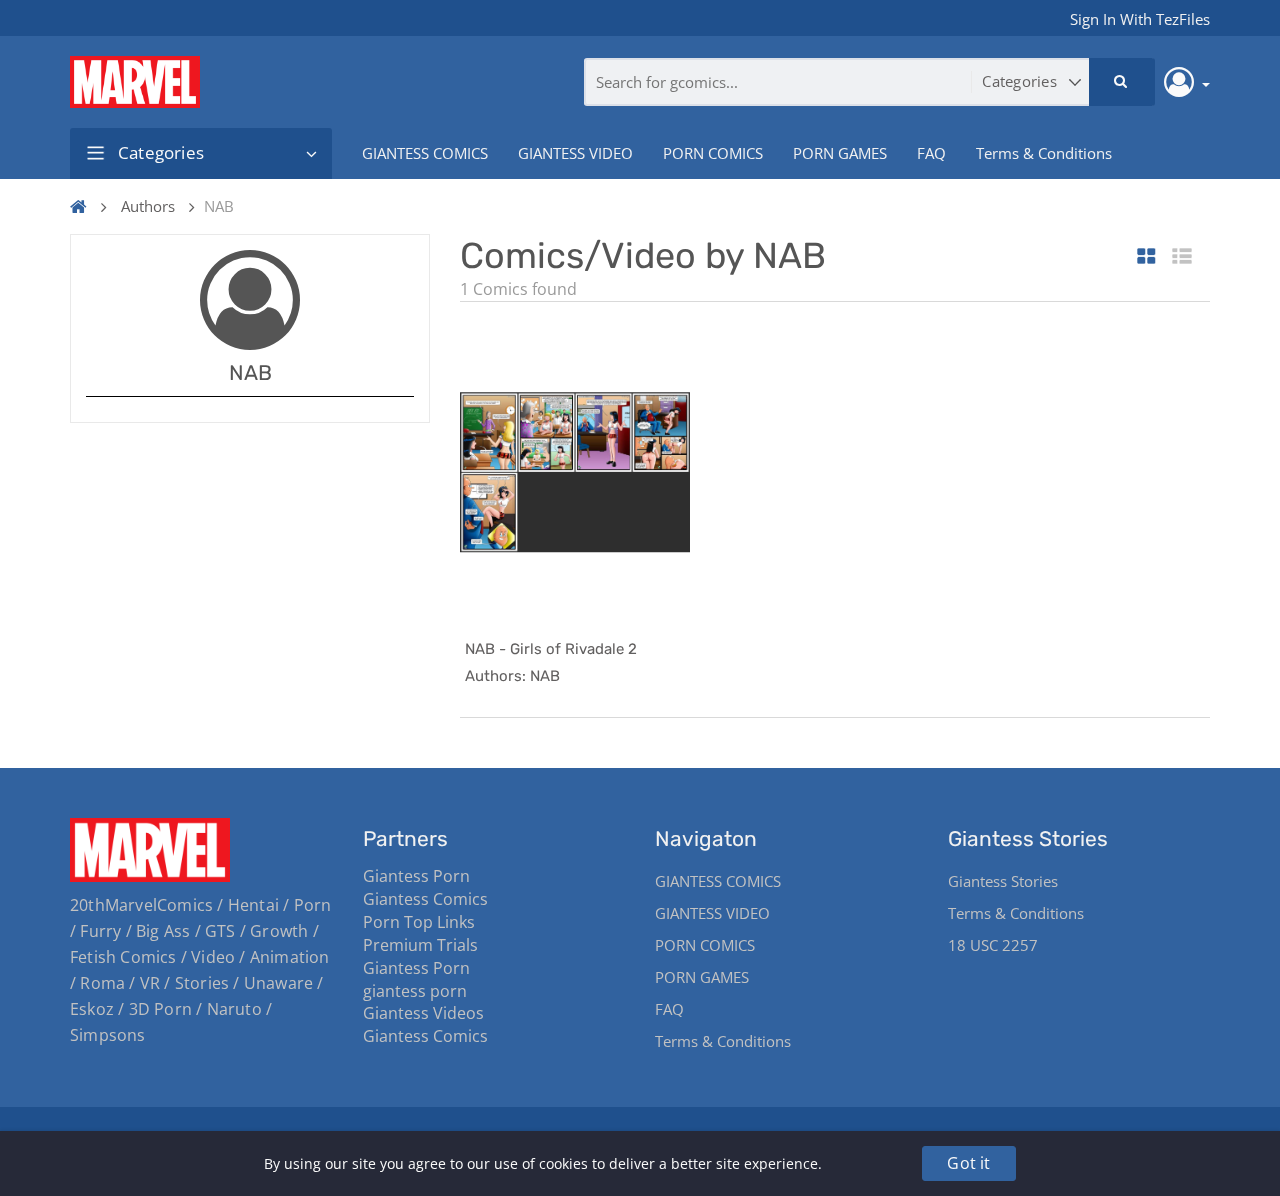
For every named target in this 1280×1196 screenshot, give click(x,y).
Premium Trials (420, 945)
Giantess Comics (425, 899)
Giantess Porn (416, 876)
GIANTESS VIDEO (575, 153)
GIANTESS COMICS (425, 153)
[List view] (1182, 257)
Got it (968, 1163)
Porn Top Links (419, 922)
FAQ (931, 153)
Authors (148, 206)
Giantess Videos (423, 1013)
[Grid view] (1146, 257)
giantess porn (415, 991)
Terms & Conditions (1044, 153)
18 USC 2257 (993, 945)
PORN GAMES (840, 153)
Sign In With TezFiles (1140, 19)
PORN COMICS (713, 153)
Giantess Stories (1003, 881)
